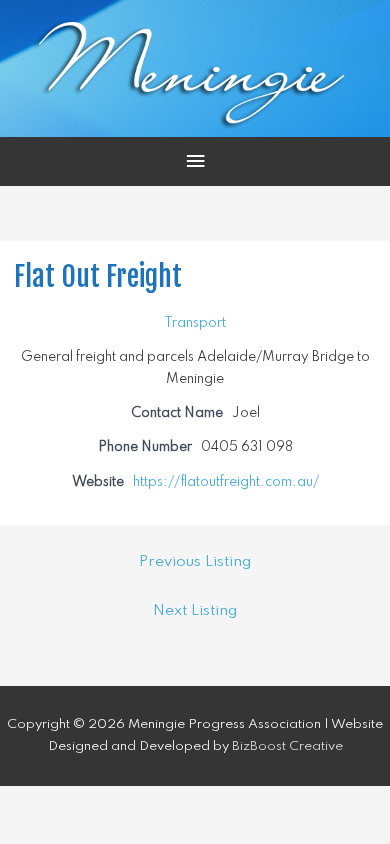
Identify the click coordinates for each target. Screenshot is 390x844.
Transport (195, 323)
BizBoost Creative (287, 746)
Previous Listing (195, 562)
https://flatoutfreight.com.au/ (226, 482)
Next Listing (195, 611)
